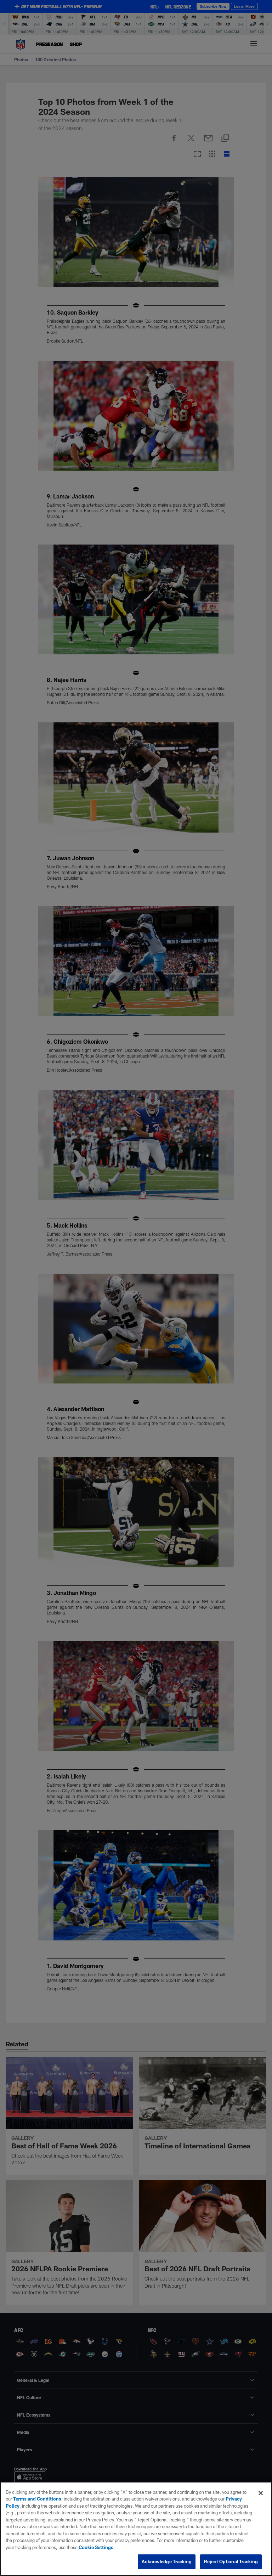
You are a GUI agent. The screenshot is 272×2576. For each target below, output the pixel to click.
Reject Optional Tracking (231, 2561)
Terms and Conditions (37, 2499)
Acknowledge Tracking (167, 2561)
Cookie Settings (96, 2547)
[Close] (261, 2493)
